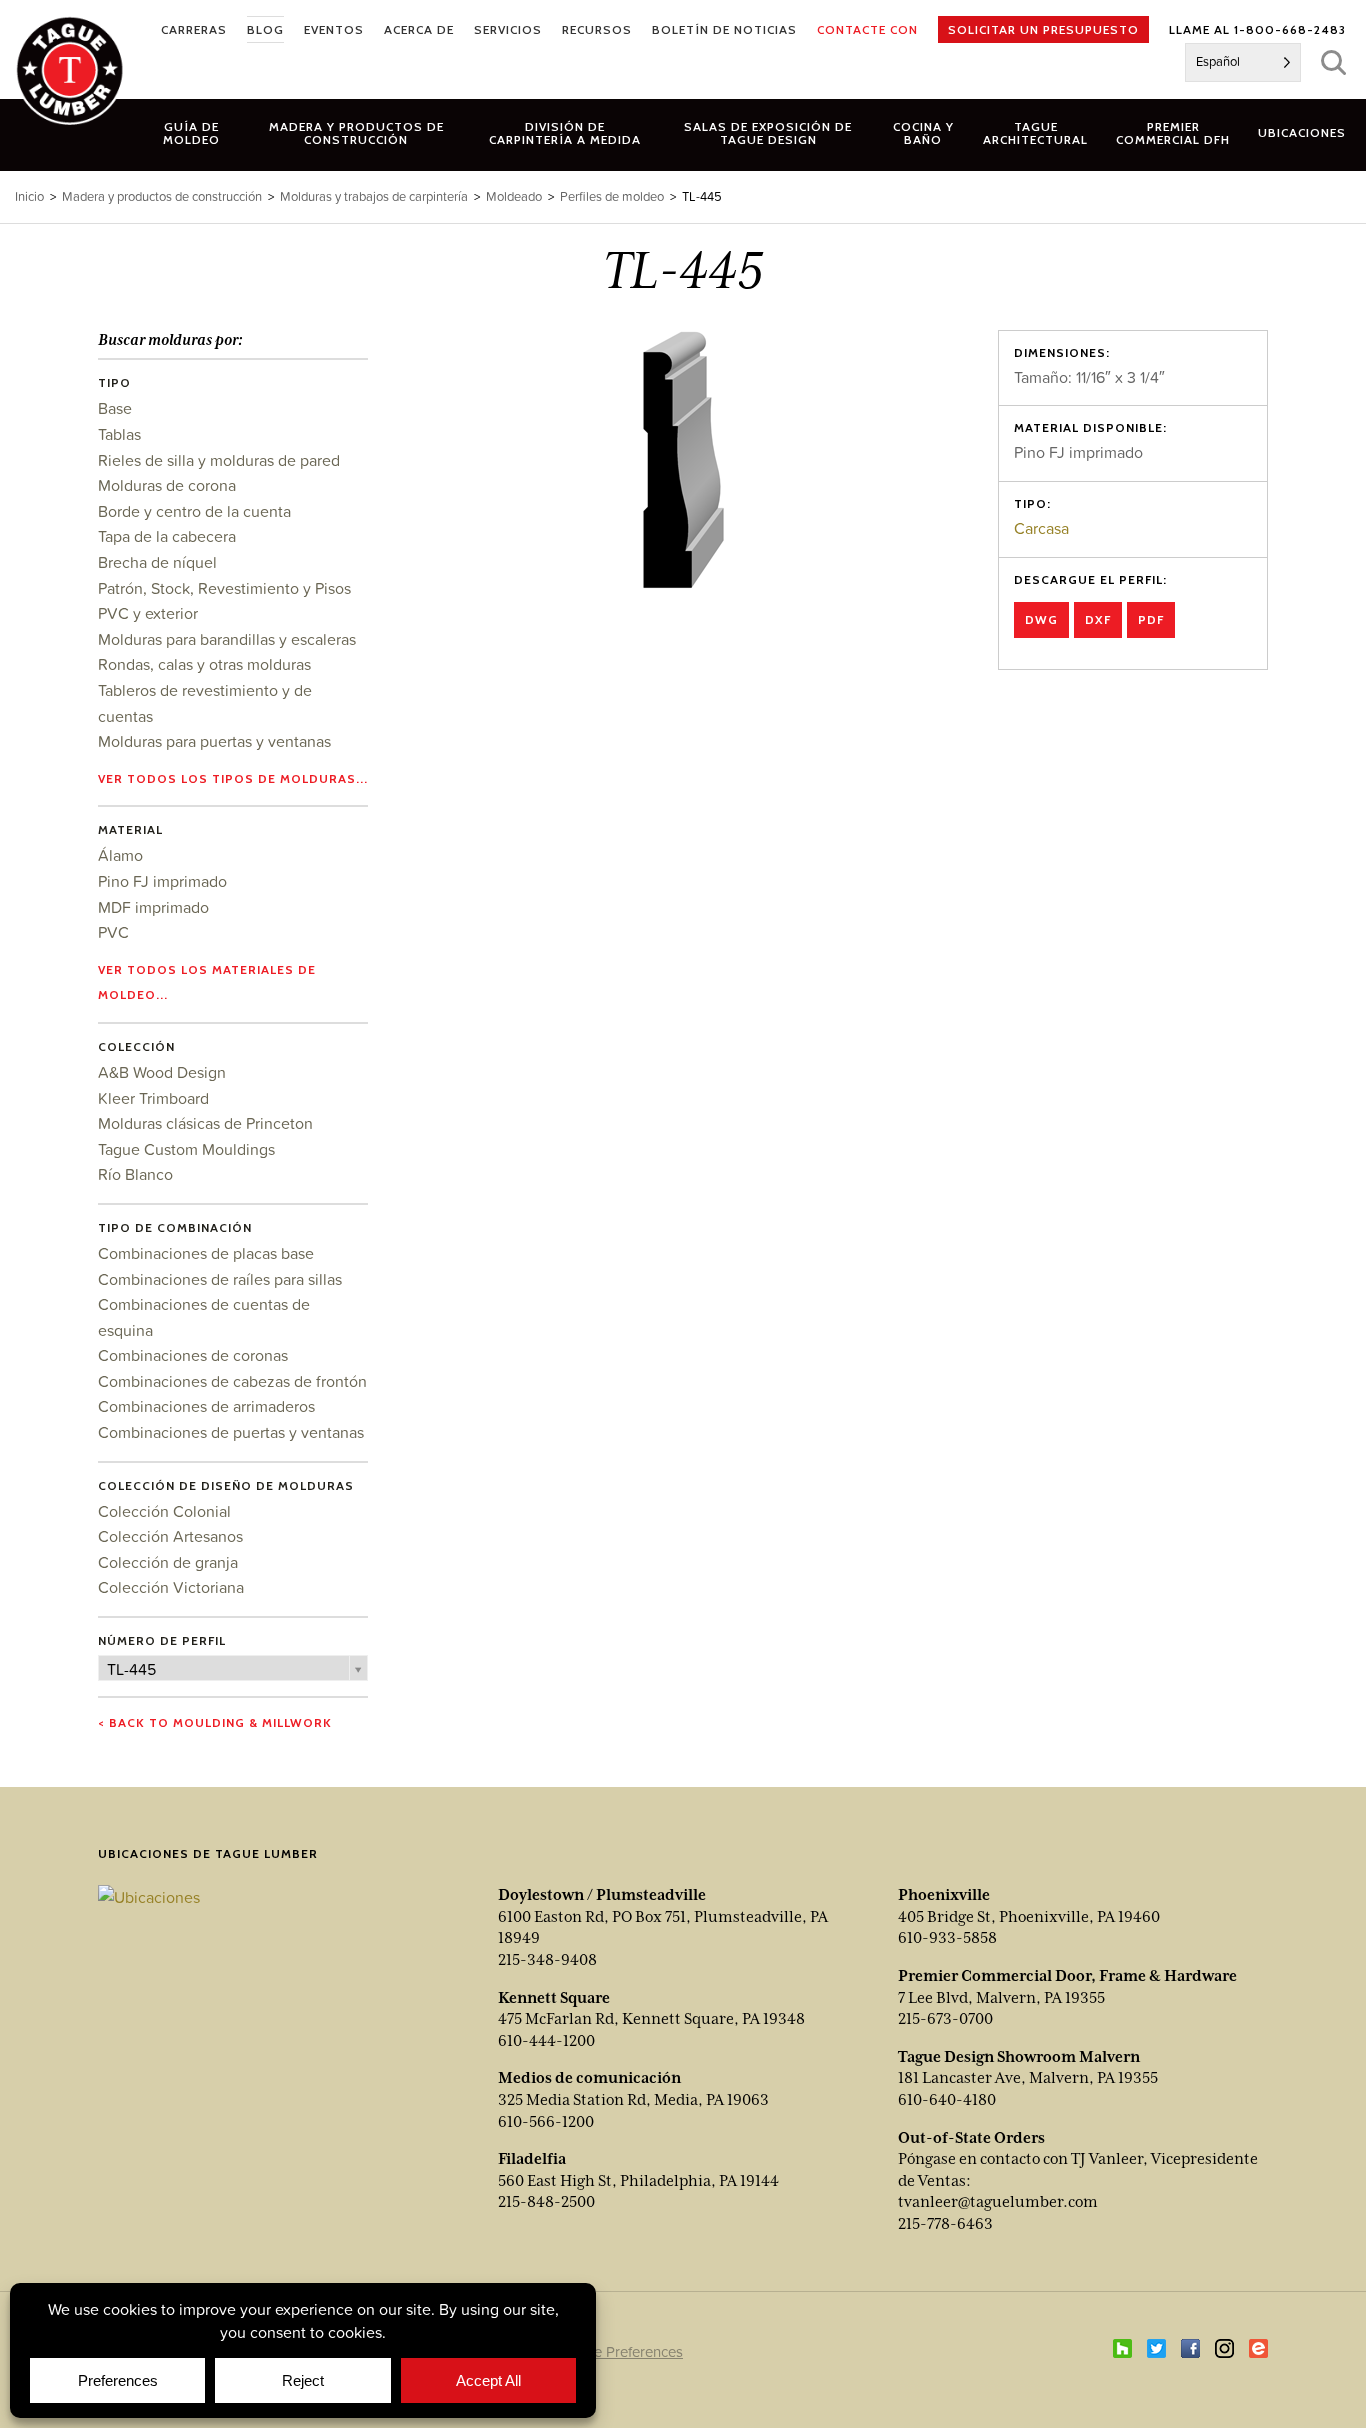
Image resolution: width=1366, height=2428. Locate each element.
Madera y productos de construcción (162, 196)
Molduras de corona (167, 485)
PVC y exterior (148, 613)
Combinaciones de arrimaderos (206, 1406)
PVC (113, 932)
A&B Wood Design (162, 1072)
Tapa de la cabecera (167, 536)
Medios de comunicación (589, 2078)
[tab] (357, 133)
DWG (1041, 619)
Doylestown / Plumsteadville (602, 1895)
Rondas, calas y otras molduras (204, 664)
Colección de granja (168, 1562)
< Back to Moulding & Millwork (215, 1722)
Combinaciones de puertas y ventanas (231, 1432)
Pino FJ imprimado (162, 881)
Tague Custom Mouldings (186, 1149)
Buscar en (1333, 62)
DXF (1098, 619)
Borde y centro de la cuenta (194, 511)
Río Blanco (135, 1174)
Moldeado (514, 196)
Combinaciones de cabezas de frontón (232, 1381)
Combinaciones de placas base (206, 1253)
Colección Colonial (164, 1511)
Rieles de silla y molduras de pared (219, 460)
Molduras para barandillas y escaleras (227, 639)
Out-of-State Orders (971, 2138)
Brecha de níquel (157, 562)
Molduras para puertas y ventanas (214, 741)
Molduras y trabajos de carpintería (374, 196)
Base (115, 408)
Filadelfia (532, 2159)
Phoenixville (944, 1895)
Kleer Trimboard (153, 1098)
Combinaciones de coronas (193, 1355)
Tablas (119, 434)
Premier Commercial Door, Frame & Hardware (1067, 1976)
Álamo (120, 855)
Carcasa (1041, 528)
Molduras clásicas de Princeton (205, 1123)
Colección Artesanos (170, 1536)
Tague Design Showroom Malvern (1019, 2057)
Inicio (29, 196)
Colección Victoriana (171, 1587)
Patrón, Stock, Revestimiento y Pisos (224, 588)
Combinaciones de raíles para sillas (220, 1279)
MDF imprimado (153, 907)
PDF (1151, 619)
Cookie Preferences (619, 2351)
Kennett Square (554, 1998)
